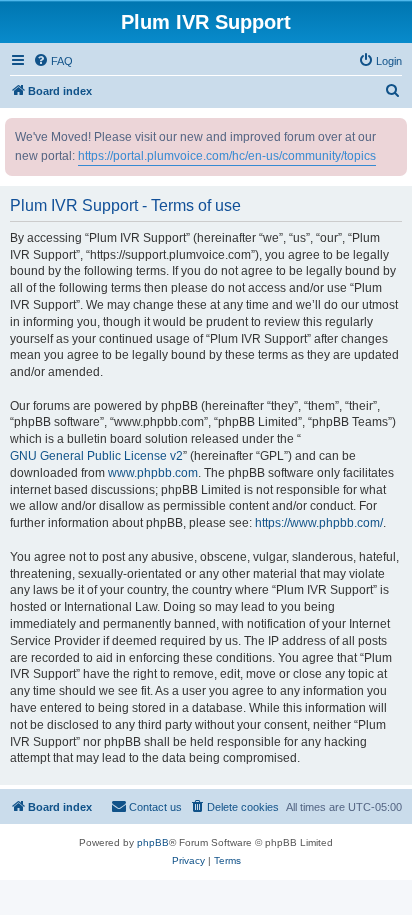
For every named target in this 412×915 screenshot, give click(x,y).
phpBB (153, 842)
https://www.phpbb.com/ (319, 523)
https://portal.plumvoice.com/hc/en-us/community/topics (227, 156)
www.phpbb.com (153, 473)
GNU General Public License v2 (96, 456)
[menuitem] (53, 61)
